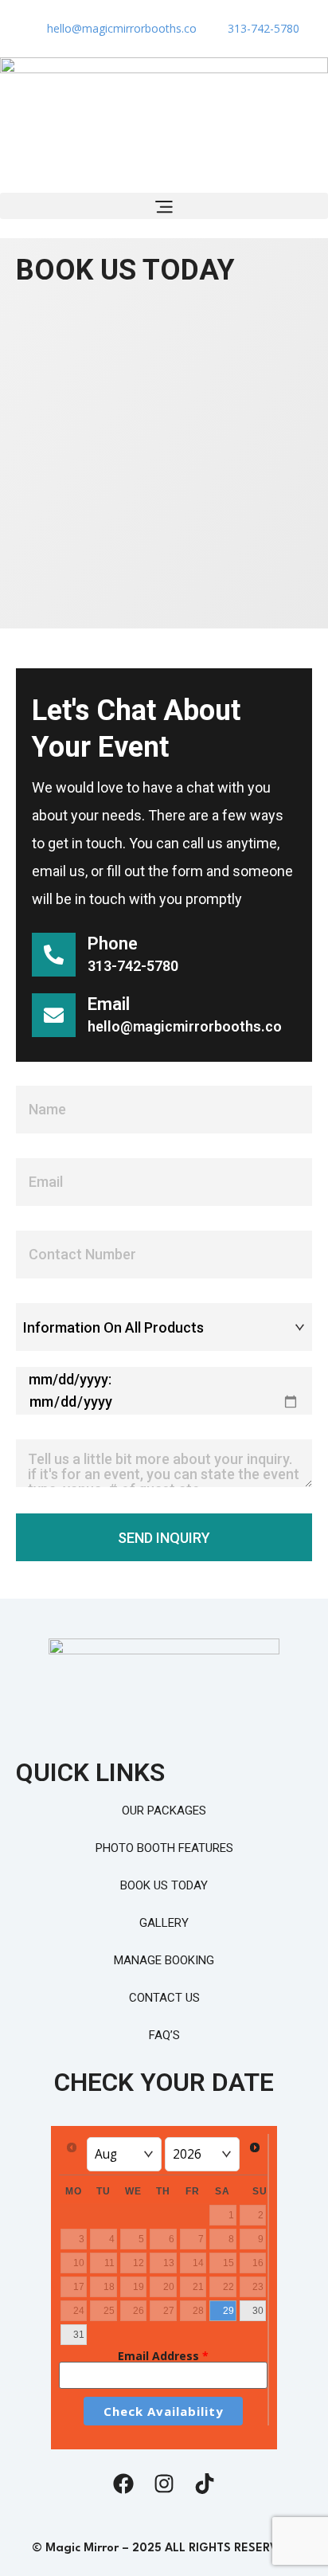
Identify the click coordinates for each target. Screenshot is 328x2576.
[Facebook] (123, 2484)
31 (79, 2335)
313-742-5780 (133, 966)
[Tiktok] (205, 2484)
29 (228, 2311)
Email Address (163, 2356)
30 (258, 2311)
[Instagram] (164, 2484)
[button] (164, 206)
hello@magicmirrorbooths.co (185, 1026)
